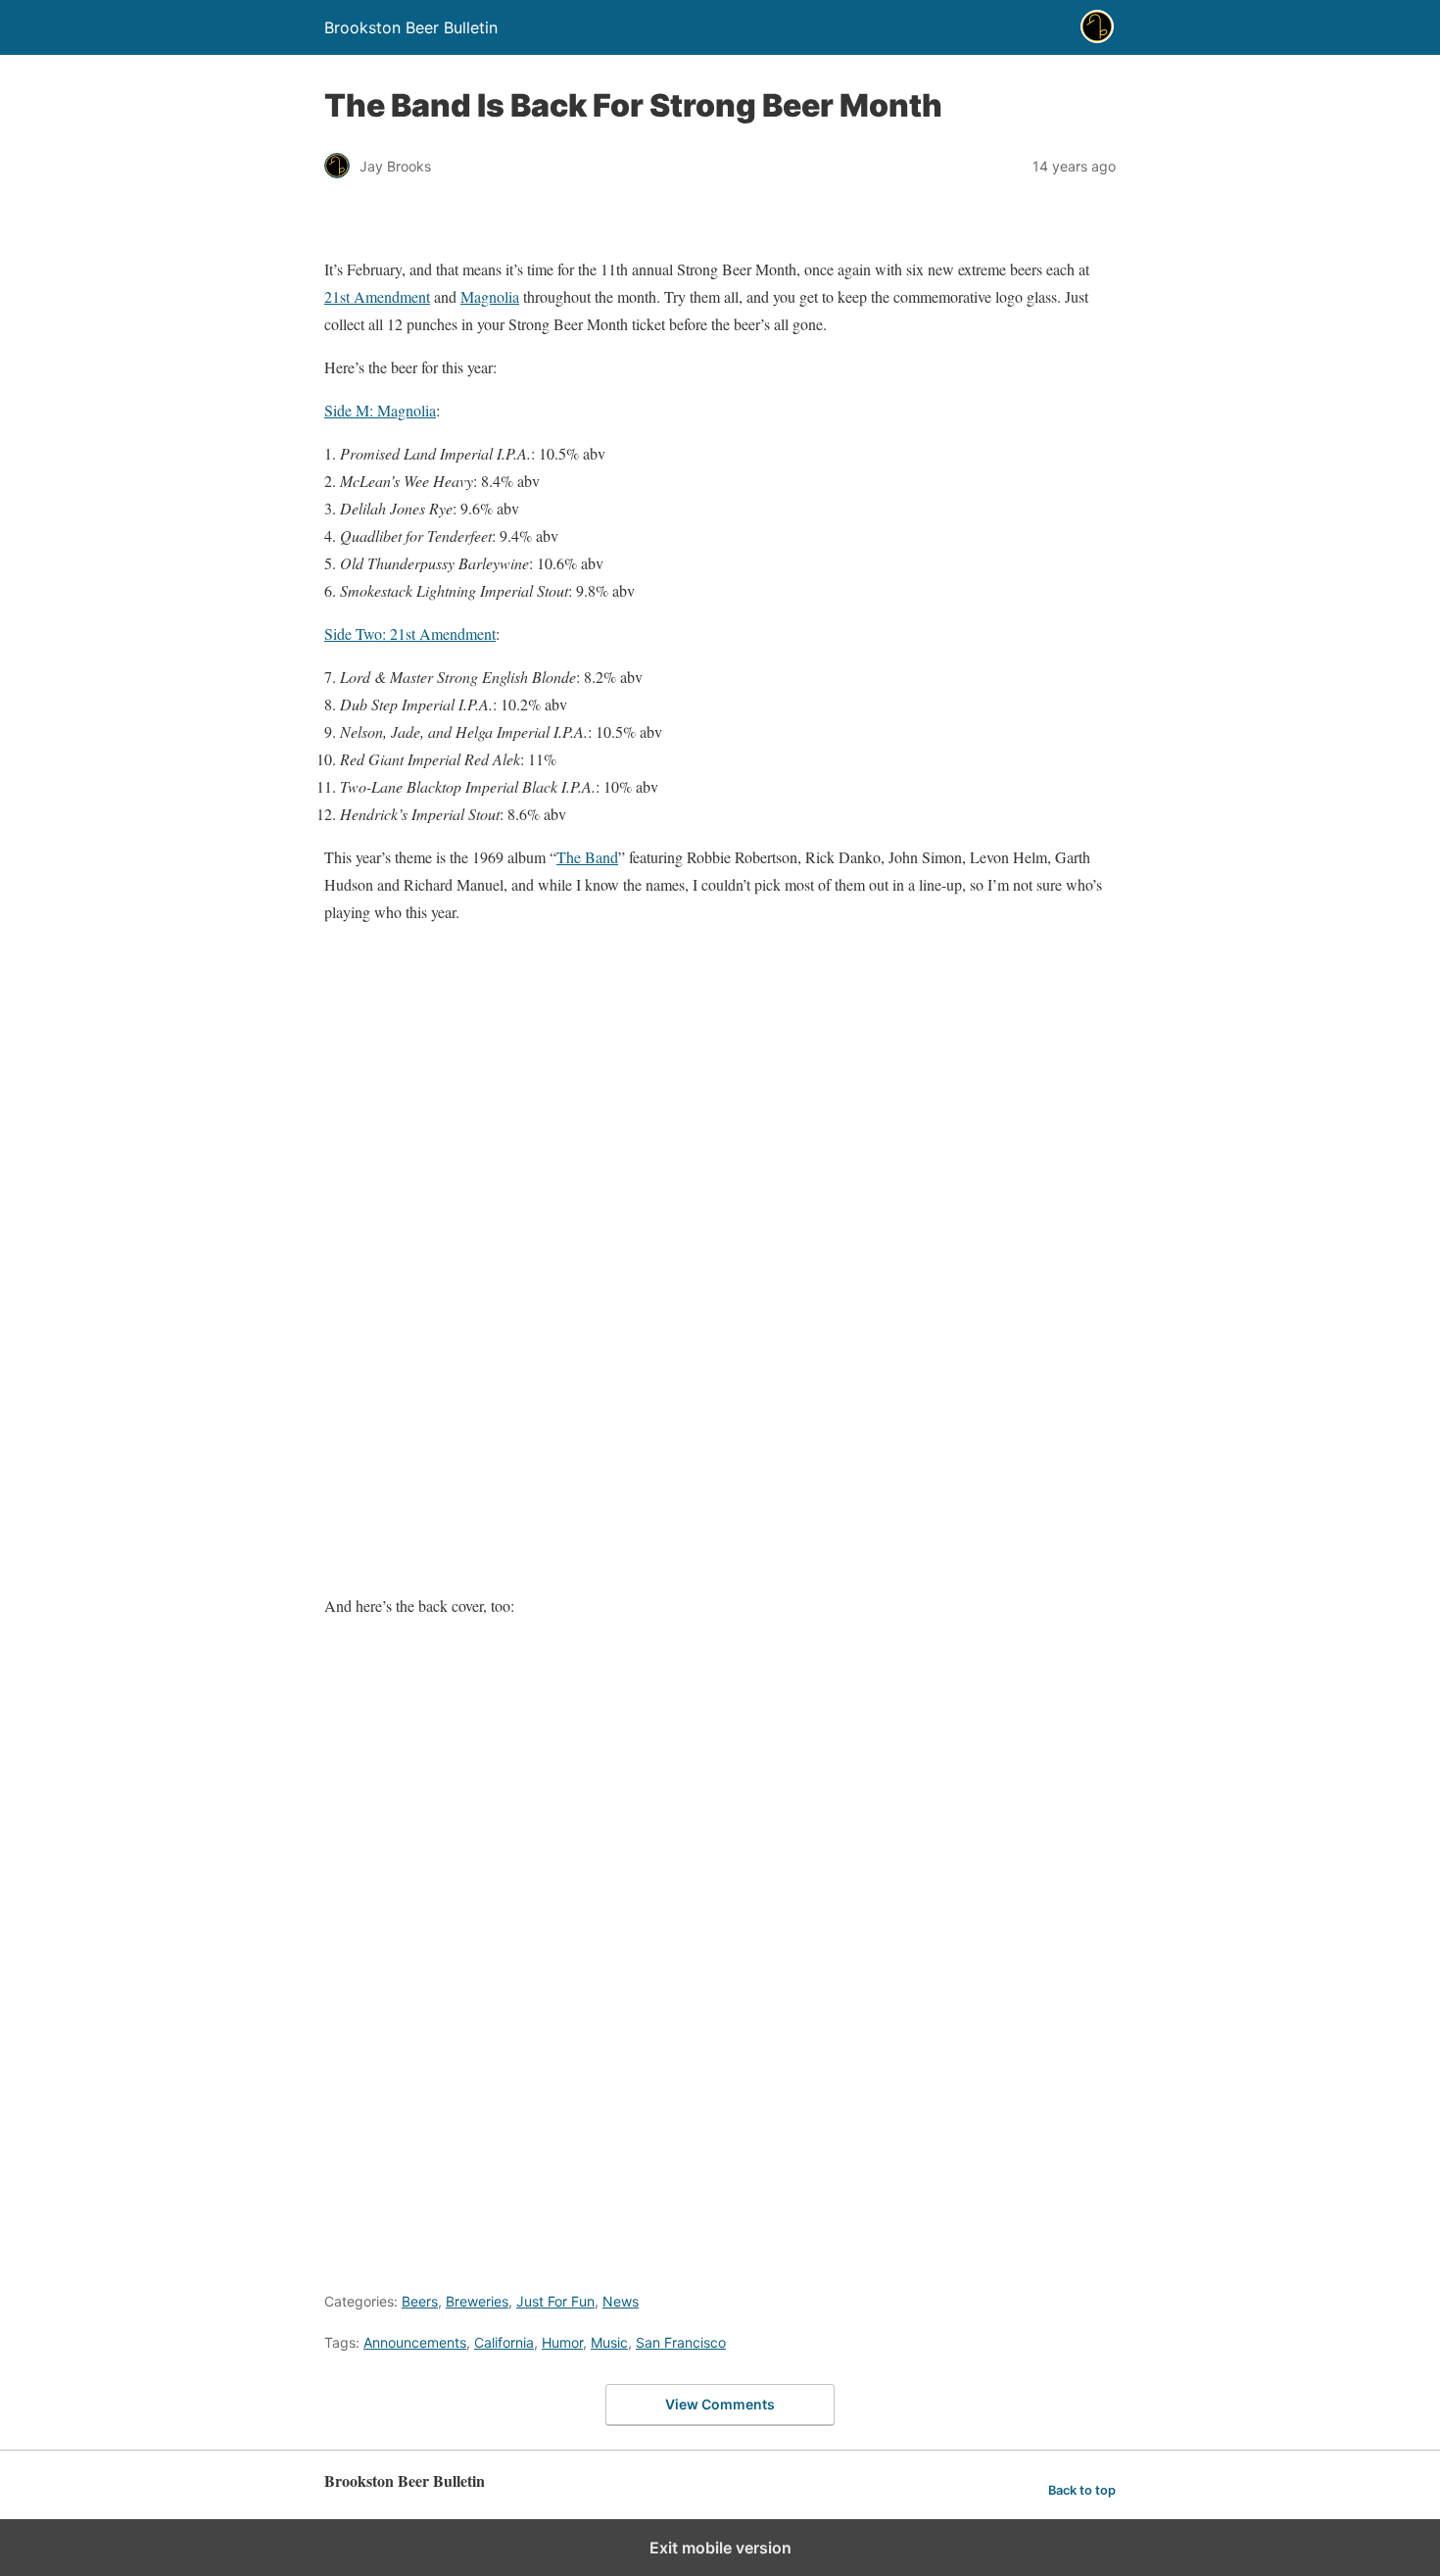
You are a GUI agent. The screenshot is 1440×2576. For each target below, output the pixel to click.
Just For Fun (555, 2301)
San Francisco (681, 2342)
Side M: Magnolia (380, 410)
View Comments (720, 2404)
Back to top (1082, 2490)
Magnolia (490, 296)
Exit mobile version (720, 2548)
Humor (562, 2342)
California (504, 2342)
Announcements (415, 2342)
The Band (587, 857)
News (621, 2301)
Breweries (477, 2301)
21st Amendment (377, 296)
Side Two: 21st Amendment (410, 633)
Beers (420, 2301)
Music (609, 2342)
